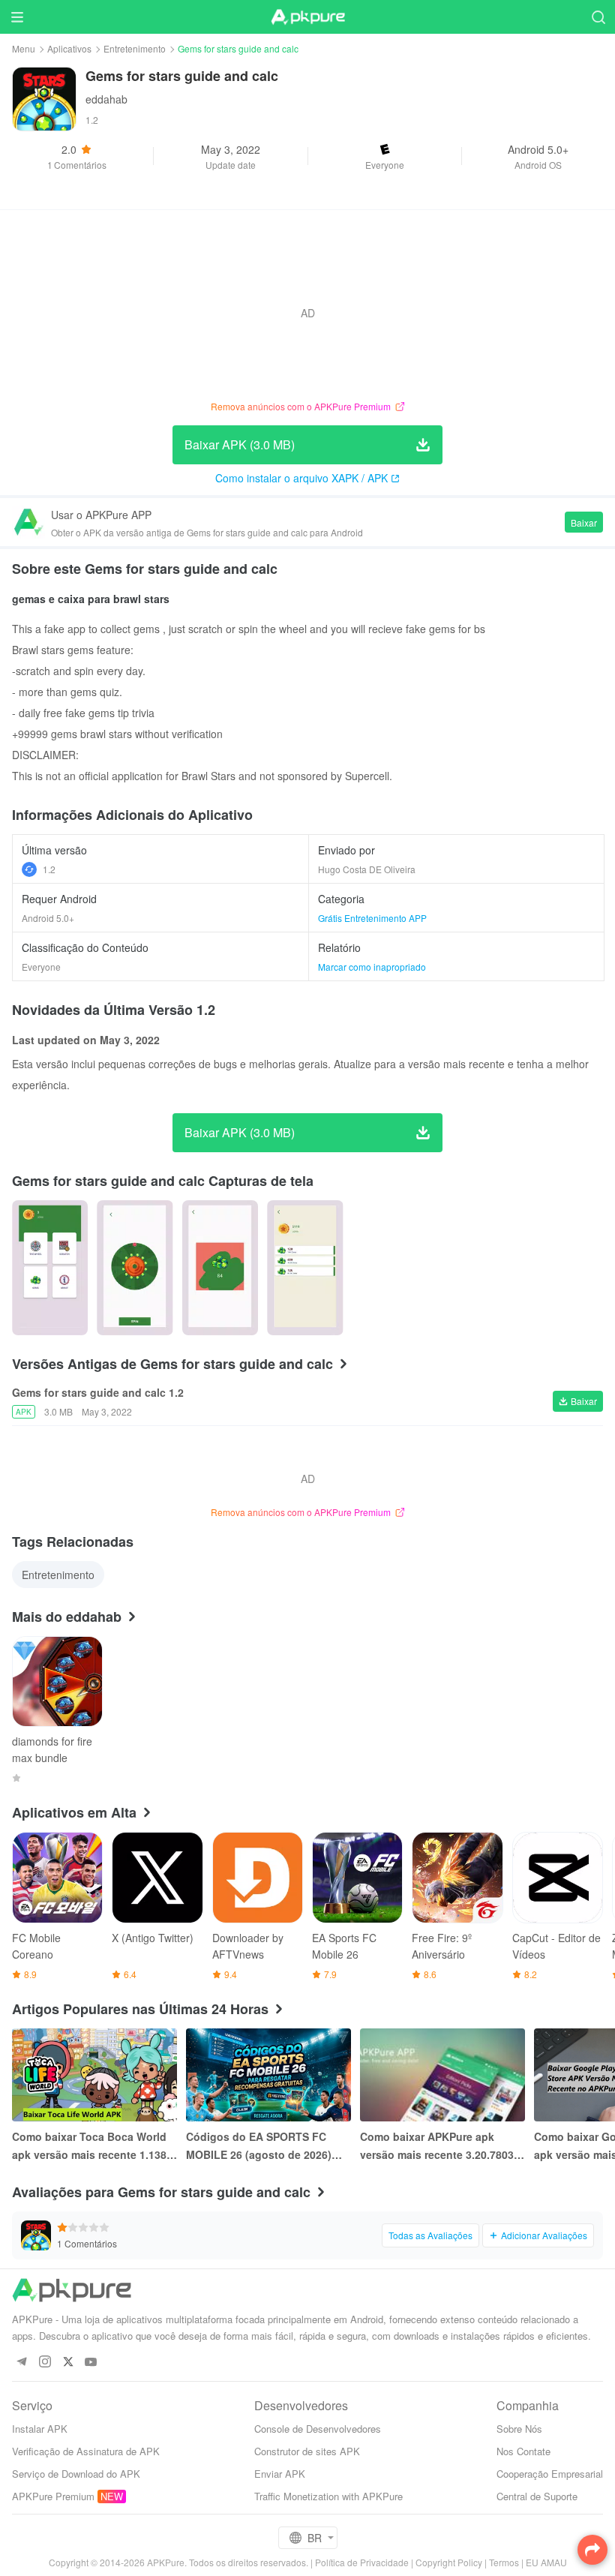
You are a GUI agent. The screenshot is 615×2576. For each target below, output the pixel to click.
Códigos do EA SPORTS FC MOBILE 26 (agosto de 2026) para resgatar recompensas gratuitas (259, 2146)
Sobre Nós (519, 2429)
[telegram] (21, 2363)
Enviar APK (280, 2474)
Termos (504, 2562)
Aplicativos (69, 48)
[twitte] (68, 2363)
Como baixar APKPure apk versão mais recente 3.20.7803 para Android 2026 (437, 2146)
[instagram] (45, 2363)
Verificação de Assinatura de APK (86, 2451)
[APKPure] (307, 17)
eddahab (106, 99)
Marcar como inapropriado (372, 967)
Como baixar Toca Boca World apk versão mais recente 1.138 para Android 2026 (89, 2146)
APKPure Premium (53, 2496)
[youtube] (91, 2363)
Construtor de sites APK (307, 2451)
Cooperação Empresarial (550, 2474)
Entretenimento (135, 48)
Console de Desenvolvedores (318, 2429)
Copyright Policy (449, 2562)
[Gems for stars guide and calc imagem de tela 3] (305, 1268)
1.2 (49, 869)
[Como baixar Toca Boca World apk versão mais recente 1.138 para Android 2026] (94, 2075)
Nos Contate (523, 2451)
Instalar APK (40, 2429)
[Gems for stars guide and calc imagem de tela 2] (220, 1268)
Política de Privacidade (362, 2562)
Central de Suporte (537, 2496)
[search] (598, 17)
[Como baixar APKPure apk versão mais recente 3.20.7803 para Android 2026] (442, 2075)
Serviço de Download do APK (76, 2474)
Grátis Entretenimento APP (372, 918)
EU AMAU (546, 2562)
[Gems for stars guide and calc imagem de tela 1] (135, 1268)
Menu (24, 48)
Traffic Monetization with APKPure (328, 2496)
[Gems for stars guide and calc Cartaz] (50, 1268)
